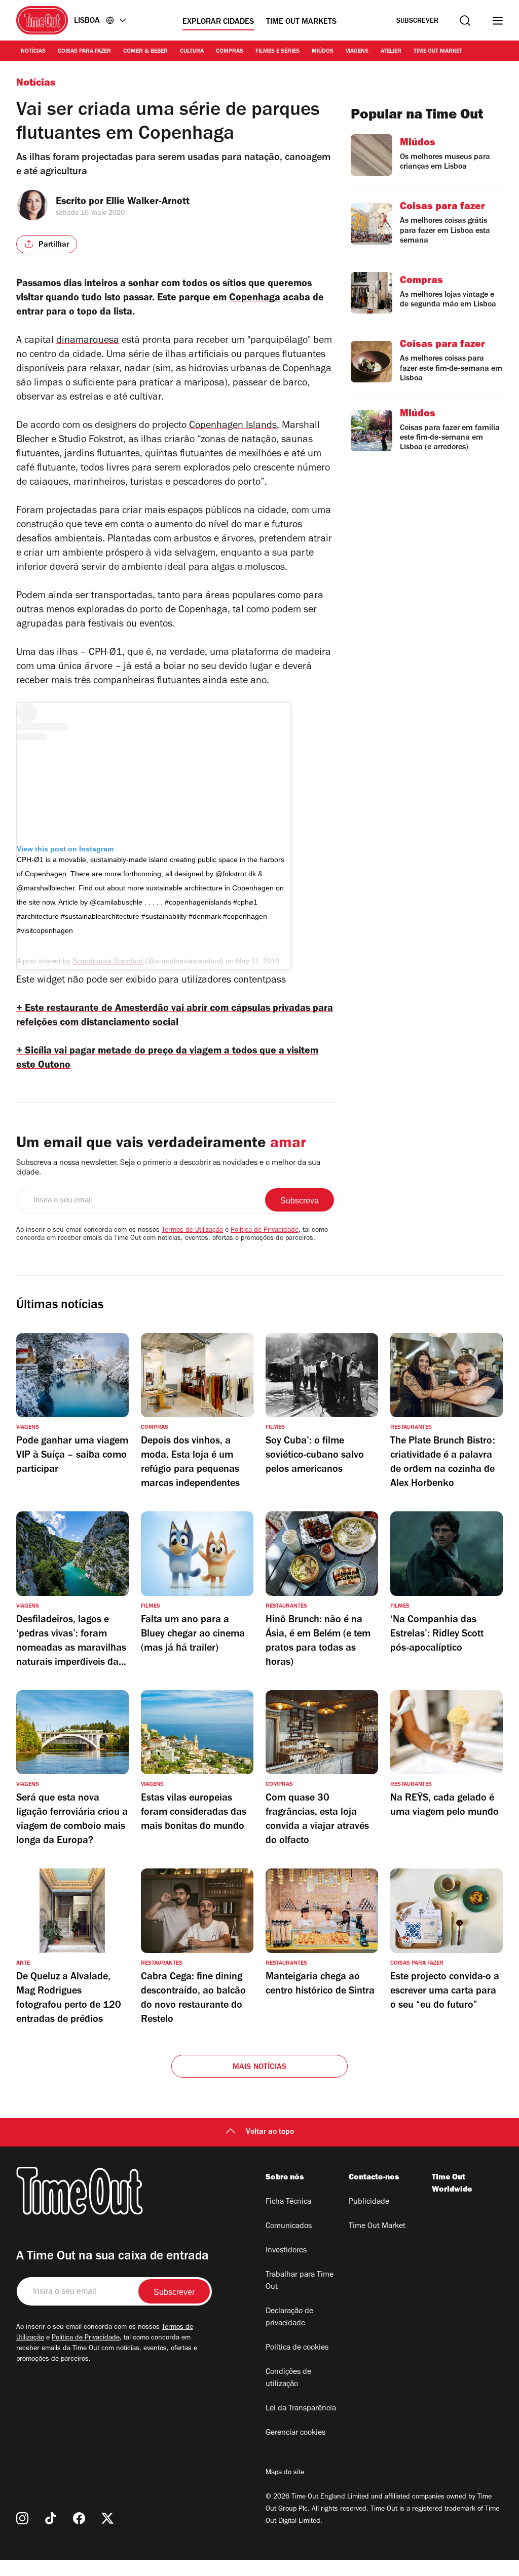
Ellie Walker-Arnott (148, 203)
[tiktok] (51, 2518)
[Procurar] (465, 21)
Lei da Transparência (301, 2409)
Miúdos (323, 52)
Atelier (391, 52)
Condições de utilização (288, 2378)
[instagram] (22, 2518)
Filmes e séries (277, 52)
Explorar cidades (218, 22)
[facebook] (79, 2518)
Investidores (286, 2251)
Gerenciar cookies (295, 2433)
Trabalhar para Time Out (300, 2281)
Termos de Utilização (192, 1231)
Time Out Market (438, 52)
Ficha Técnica (288, 2202)
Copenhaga (255, 299)
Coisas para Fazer (84, 52)
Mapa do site (285, 2473)
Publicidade (369, 2202)
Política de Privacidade (265, 1231)
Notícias (33, 52)
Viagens (357, 52)
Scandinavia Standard (108, 961)
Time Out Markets (301, 22)
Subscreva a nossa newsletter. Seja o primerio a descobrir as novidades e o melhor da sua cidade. (168, 1168)
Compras (230, 52)
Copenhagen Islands (233, 426)
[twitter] (107, 2518)
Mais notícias (260, 2067)
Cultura (192, 52)
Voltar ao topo (270, 2132)
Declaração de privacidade (289, 2318)
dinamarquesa (88, 341)
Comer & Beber (145, 52)
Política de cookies (297, 2348)
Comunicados (289, 2227)
